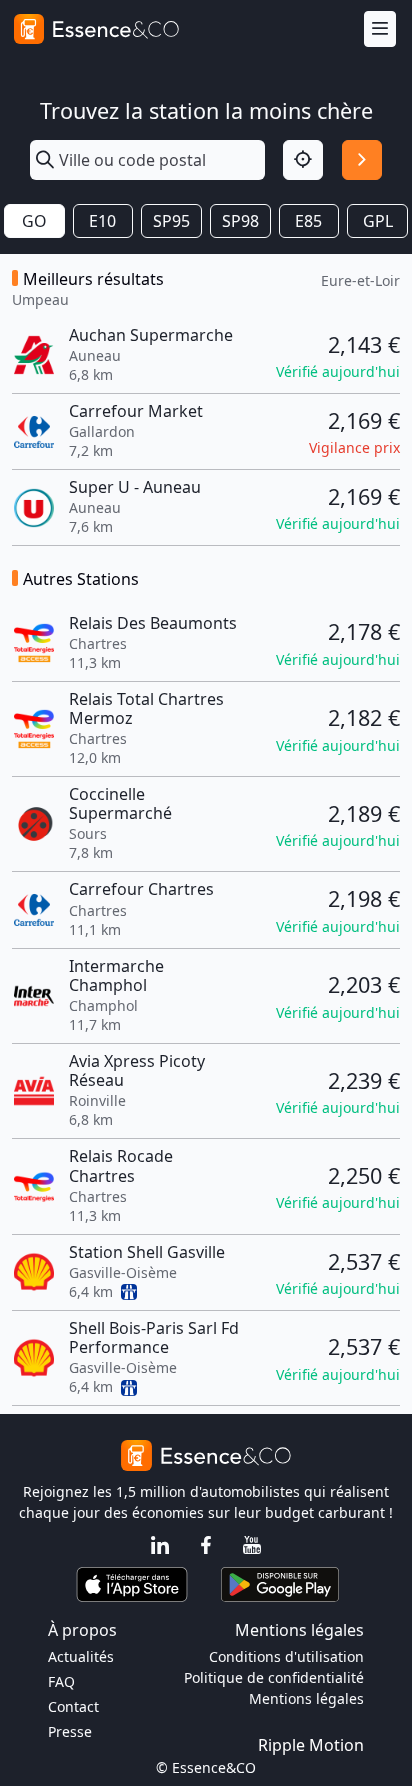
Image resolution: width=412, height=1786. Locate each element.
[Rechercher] (362, 160)
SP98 (240, 221)
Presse (70, 1731)
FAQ (61, 1681)
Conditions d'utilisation (286, 1656)
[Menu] (380, 29)
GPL (378, 221)
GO (34, 221)
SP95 (171, 221)
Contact (73, 1706)
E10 (102, 221)
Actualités (81, 1656)
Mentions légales (306, 1698)
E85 (308, 221)
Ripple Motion (311, 1745)
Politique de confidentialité (274, 1677)
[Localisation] (303, 160)
